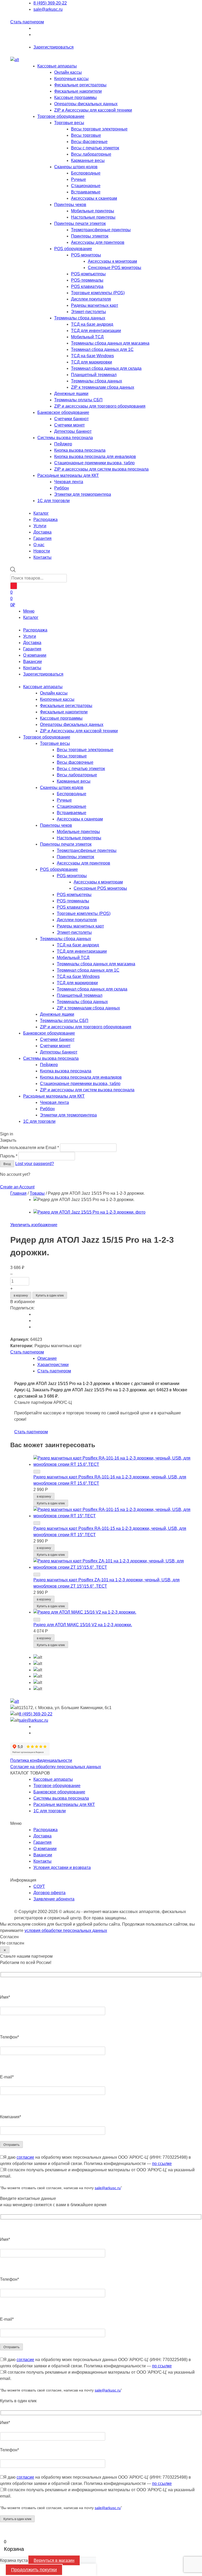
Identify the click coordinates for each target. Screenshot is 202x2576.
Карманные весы (88, 160)
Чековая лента (69, 482)
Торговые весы (69, 123)
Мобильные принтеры (93, 211)
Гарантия (32, 649)
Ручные (79, 179)
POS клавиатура (87, 286)
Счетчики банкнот (71, 419)
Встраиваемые (86, 192)
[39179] (37, 1472)
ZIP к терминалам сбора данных (103, 387)
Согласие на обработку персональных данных (56, 1767)
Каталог (31, 617)
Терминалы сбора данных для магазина (110, 343)
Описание (47, 1358)
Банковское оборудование (63, 412)
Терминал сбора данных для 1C (102, 349)
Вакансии (32, 662)
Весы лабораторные (91, 154)
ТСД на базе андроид (92, 324)
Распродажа (35, 630)
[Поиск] (14, 586)
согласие (25, 2157)
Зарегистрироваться (54, 47)
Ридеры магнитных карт (95, 305)
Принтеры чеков (70, 205)
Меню (29, 611)
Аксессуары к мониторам (112, 261)
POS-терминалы (87, 280)
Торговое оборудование (61, 116)
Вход (7, 1164)
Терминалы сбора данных (80, 318)
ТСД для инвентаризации (96, 331)
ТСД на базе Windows (92, 356)
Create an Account (17, 1187)
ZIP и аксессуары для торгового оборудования (100, 406)
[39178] (37, 1523)
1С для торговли (54, 501)
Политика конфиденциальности (41, 1760)
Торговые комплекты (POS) (98, 293)
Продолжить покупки (34, 2570)
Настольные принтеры (93, 217)
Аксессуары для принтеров (98, 242)
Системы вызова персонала (65, 438)
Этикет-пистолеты (89, 312)
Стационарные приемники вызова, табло (94, 463)
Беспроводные (86, 173)
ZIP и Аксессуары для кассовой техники (93, 110)
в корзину (21, 1295)
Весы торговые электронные (99, 129)
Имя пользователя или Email (29, 1148)
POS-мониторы (86, 255)
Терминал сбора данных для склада (106, 368)
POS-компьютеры (88, 274)
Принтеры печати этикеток (80, 223)
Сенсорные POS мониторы (115, 268)
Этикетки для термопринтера (83, 494)
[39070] (37, 1620)
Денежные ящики (71, 394)
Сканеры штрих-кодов (76, 167)
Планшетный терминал (94, 375)
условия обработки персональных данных (66, 1930)
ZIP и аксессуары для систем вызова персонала (101, 469)
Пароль (9, 1156)
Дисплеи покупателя (91, 299)
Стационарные (86, 186)
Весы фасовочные (89, 142)
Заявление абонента (54, 1899)
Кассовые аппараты (57, 66)
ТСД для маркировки (92, 362)
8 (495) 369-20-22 (50, 3)
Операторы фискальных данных (86, 104)
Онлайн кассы (68, 72)
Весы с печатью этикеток (95, 148)
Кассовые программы (75, 98)
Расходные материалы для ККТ (68, 475)
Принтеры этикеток (90, 236)
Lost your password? (35, 1164)
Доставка (32, 643)
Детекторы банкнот (73, 431)
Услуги (30, 636)
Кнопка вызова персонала (80, 450)
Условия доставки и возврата (62, 1868)
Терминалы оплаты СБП (78, 400)
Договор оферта (49, 1893)
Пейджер (63, 444)
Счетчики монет (69, 425)
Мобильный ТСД (87, 337)
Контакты (32, 668)
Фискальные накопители (78, 91)
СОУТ (39, 1886)
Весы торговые (86, 135)
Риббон (62, 488)
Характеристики (53, 1365)
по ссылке (162, 2164)
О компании (35, 655)
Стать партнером (27, 22)
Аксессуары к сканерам (94, 198)
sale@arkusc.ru (48, 9)
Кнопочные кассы (71, 79)
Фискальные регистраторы (80, 85)
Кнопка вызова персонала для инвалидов (95, 457)
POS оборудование (73, 249)
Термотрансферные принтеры (101, 230)
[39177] (37, 1574)
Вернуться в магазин (54, 2560)
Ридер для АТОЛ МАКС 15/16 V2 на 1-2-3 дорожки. (83, 1625)
